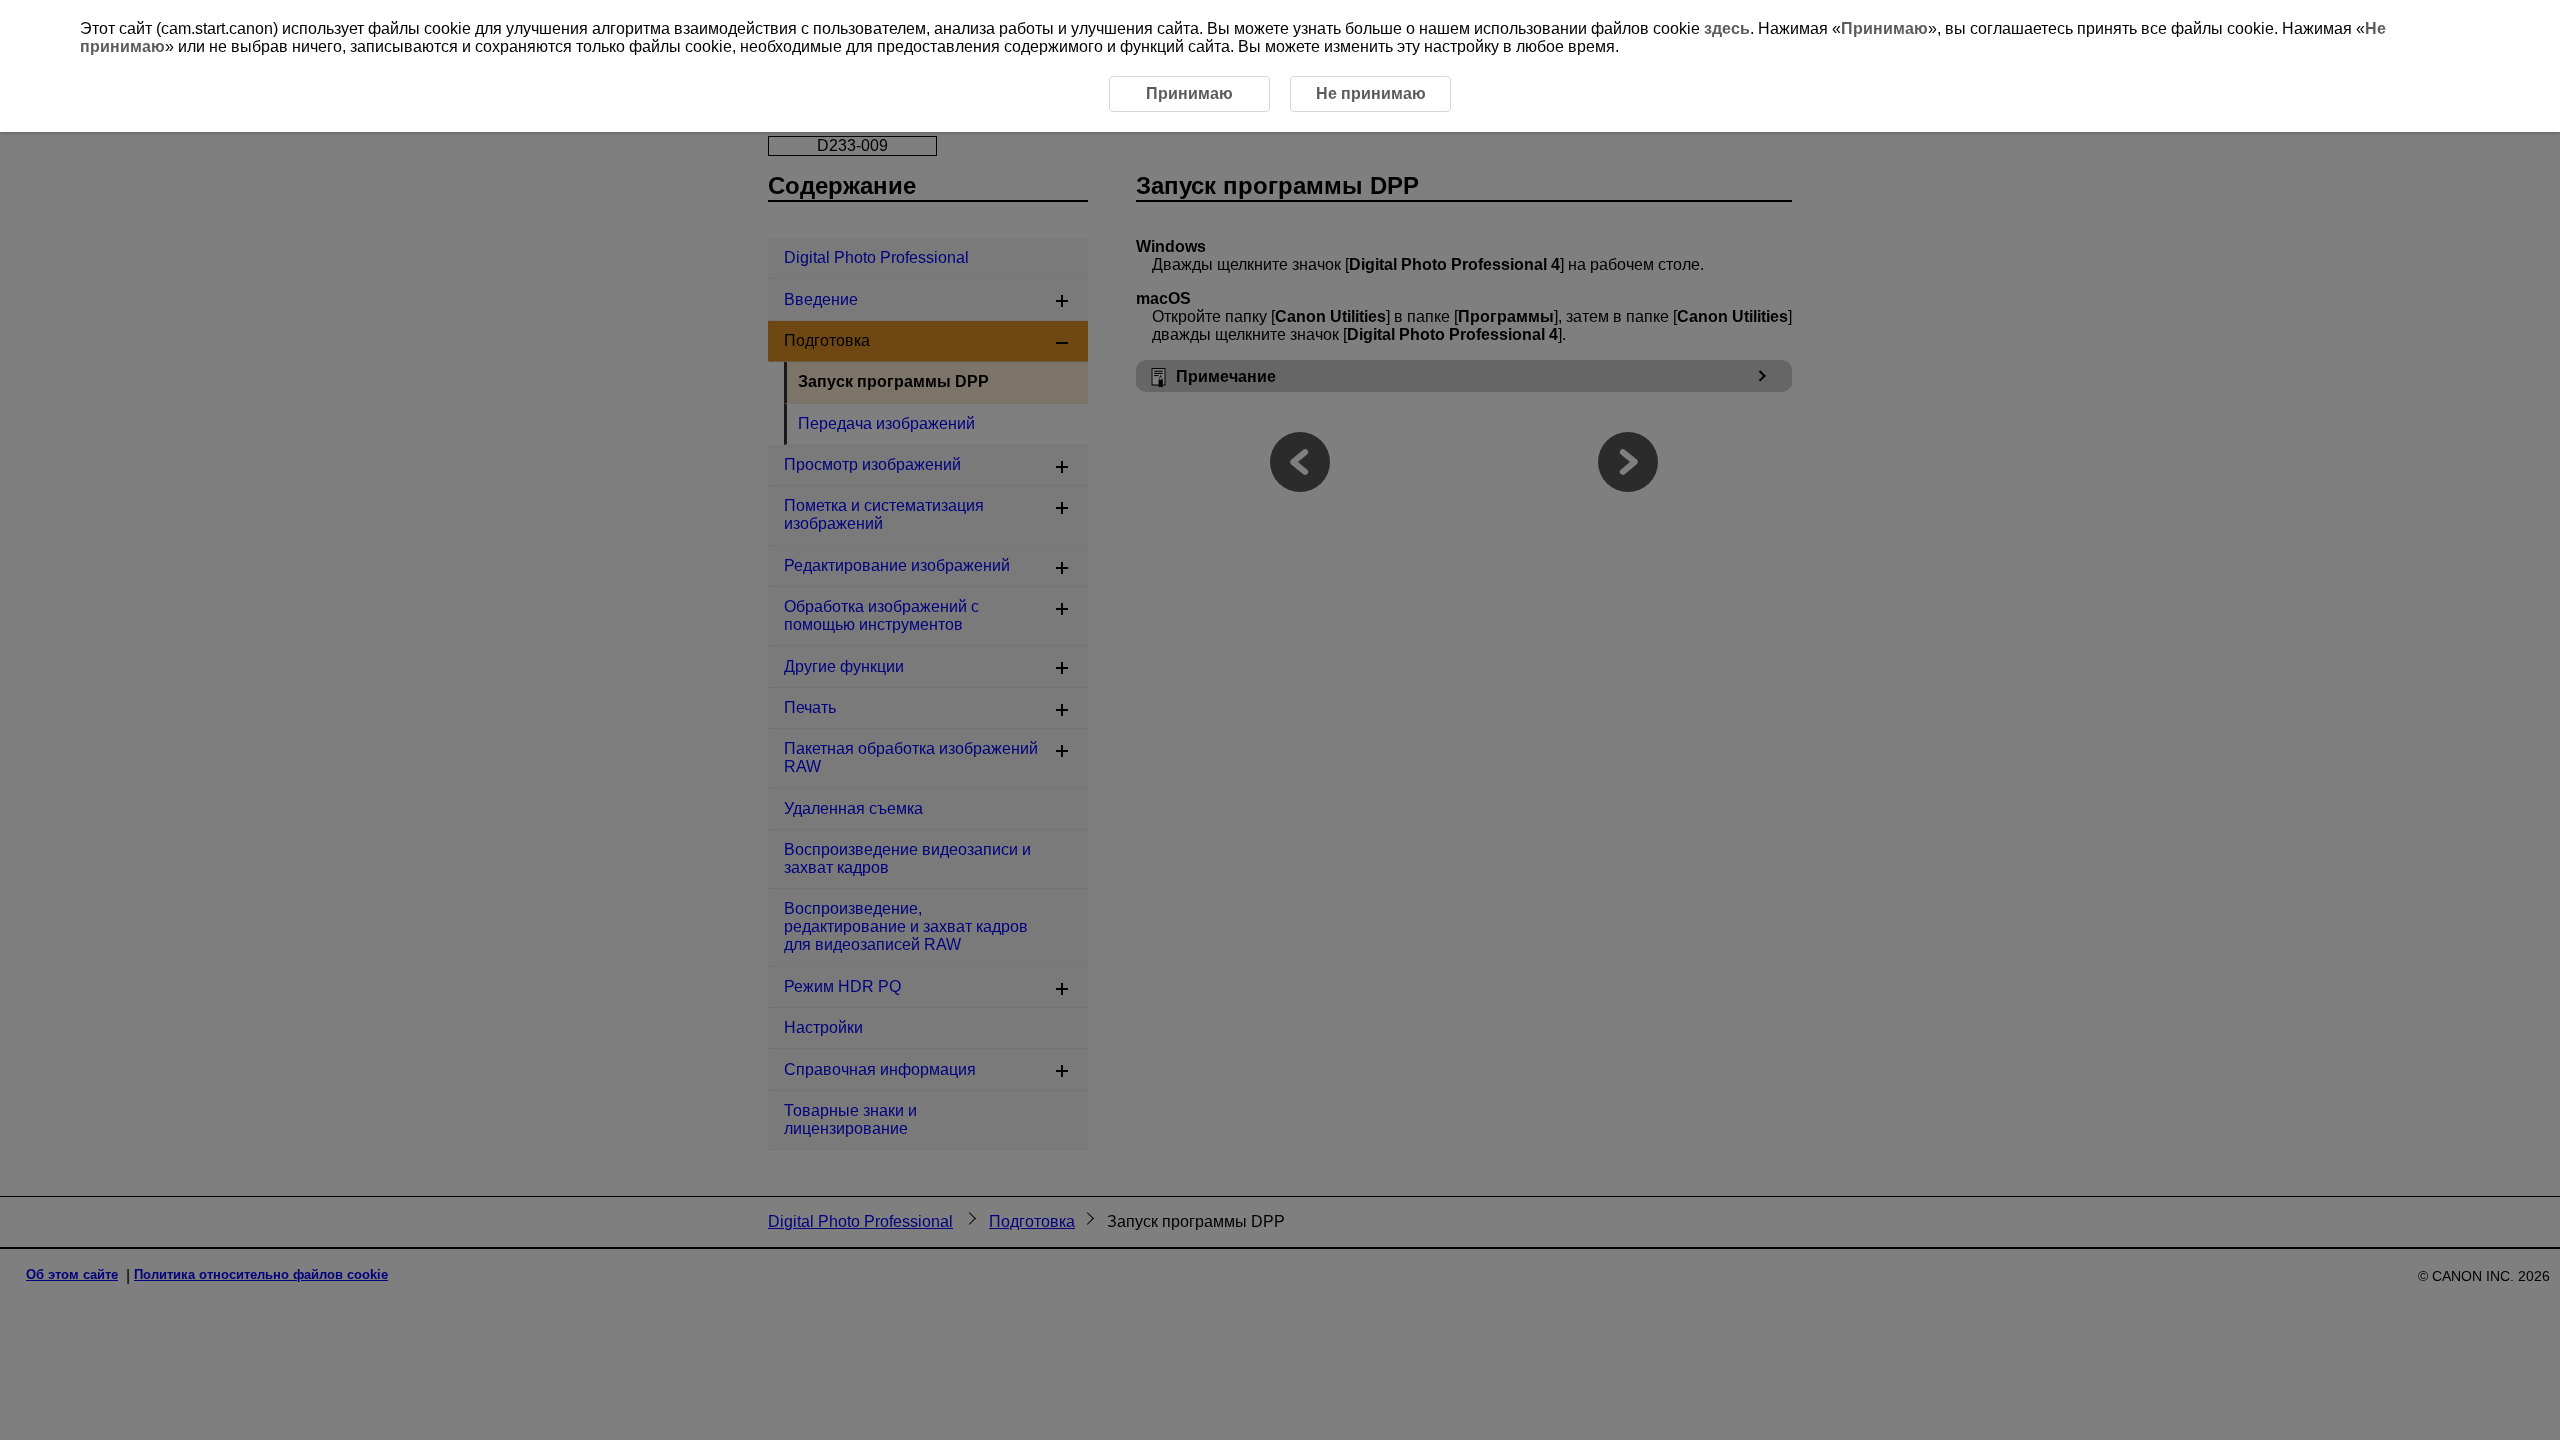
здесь (1727, 28)
